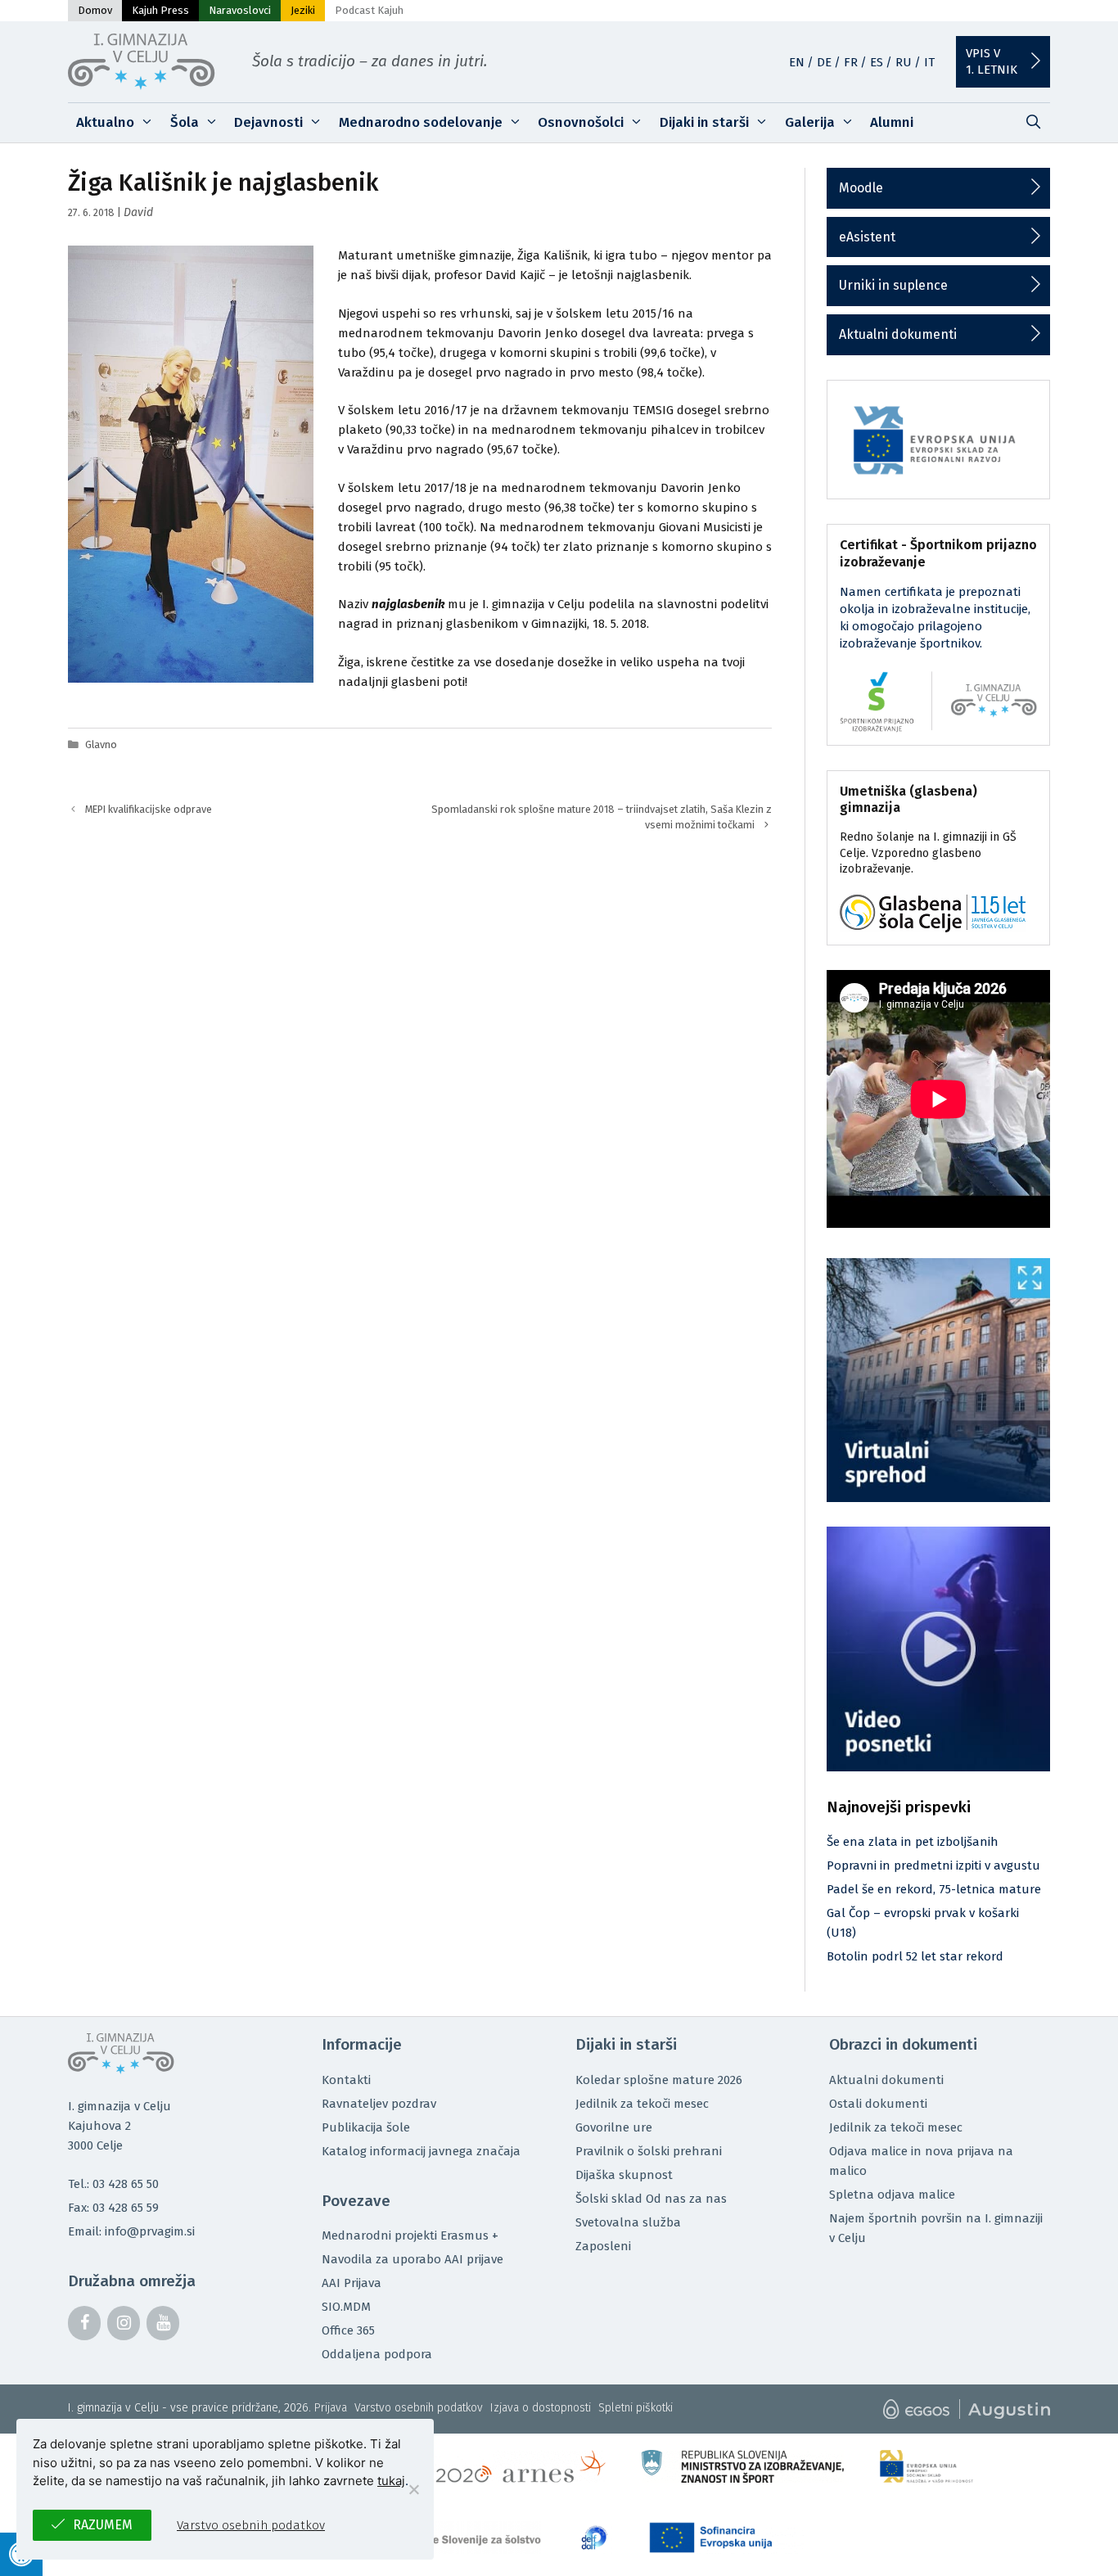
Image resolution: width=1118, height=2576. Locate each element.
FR (851, 62)
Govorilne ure (614, 2127)
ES (877, 62)
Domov (95, 10)
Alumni (892, 122)
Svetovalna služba (628, 2222)
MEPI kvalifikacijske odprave (149, 809)
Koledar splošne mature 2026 (659, 2080)
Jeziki (303, 10)
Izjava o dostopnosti (541, 2408)
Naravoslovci (240, 10)
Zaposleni (603, 2246)
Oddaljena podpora (377, 2354)
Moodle (861, 188)
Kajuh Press (160, 10)
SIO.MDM (346, 2307)
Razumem (103, 2525)
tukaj (391, 2481)
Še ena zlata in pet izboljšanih (913, 1842)
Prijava (331, 2408)
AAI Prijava (352, 2283)
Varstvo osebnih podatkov (419, 2408)
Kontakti (346, 2080)
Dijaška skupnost (624, 2175)
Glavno (101, 744)
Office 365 (348, 2330)
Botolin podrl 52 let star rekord (915, 1956)
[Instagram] (124, 2323)
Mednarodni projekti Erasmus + (410, 2235)
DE (824, 62)
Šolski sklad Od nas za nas (651, 2199)
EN (797, 62)
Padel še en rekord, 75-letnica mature (934, 1889)
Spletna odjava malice (892, 2195)
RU (904, 62)
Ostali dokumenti (878, 2104)
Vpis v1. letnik (992, 61)
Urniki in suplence (893, 285)
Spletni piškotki (636, 2408)
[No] (413, 2489)
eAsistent (867, 237)
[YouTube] (163, 2323)
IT (929, 62)
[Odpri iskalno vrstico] (1033, 123)
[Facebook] (84, 2323)
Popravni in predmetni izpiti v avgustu (933, 1865)
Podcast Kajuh (369, 10)
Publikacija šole (366, 2127)
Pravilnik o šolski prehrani (649, 2151)
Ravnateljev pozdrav (379, 2104)
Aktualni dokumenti (898, 334)
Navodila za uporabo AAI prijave (412, 2259)
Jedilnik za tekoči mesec (642, 2104)
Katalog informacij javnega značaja (421, 2151)
